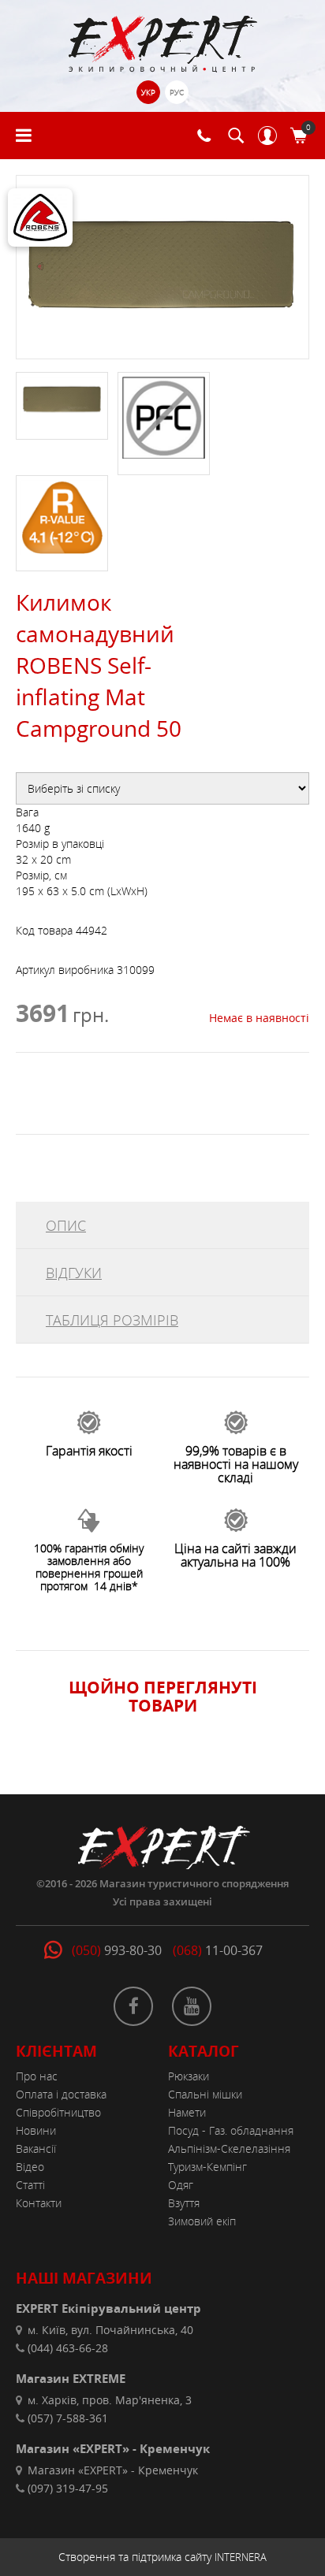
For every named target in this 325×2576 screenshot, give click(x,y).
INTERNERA (241, 2557)
